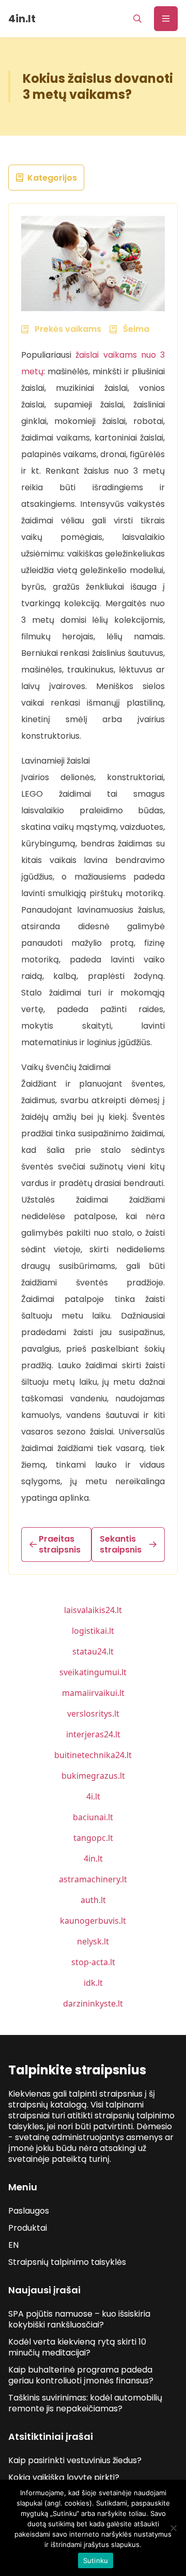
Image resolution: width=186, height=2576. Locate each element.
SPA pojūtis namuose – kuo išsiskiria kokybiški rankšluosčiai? (79, 2319)
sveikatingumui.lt (93, 1672)
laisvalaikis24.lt (93, 1610)
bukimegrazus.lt (93, 1776)
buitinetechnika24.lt (93, 1755)
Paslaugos (29, 2211)
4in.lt (93, 1858)
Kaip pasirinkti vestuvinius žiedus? (75, 2460)
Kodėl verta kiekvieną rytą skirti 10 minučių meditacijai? (77, 2347)
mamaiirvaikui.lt (93, 1693)
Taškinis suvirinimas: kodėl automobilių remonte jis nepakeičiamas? (85, 2403)
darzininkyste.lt (93, 2003)
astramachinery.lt (93, 1879)
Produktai (28, 2228)
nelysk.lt (93, 1941)
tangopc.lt (93, 1838)
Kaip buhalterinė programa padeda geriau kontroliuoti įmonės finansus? (81, 2375)
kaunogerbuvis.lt (93, 1921)
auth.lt (93, 1900)
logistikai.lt (93, 1631)
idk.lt (93, 1983)
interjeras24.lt (93, 1734)
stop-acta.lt (93, 1962)
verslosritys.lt (93, 1714)
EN (13, 2245)
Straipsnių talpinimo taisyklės (67, 2262)
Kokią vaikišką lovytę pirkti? (64, 2477)
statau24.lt (93, 1651)
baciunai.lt (93, 1817)
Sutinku (96, 2560)
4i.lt (93, 1796)
